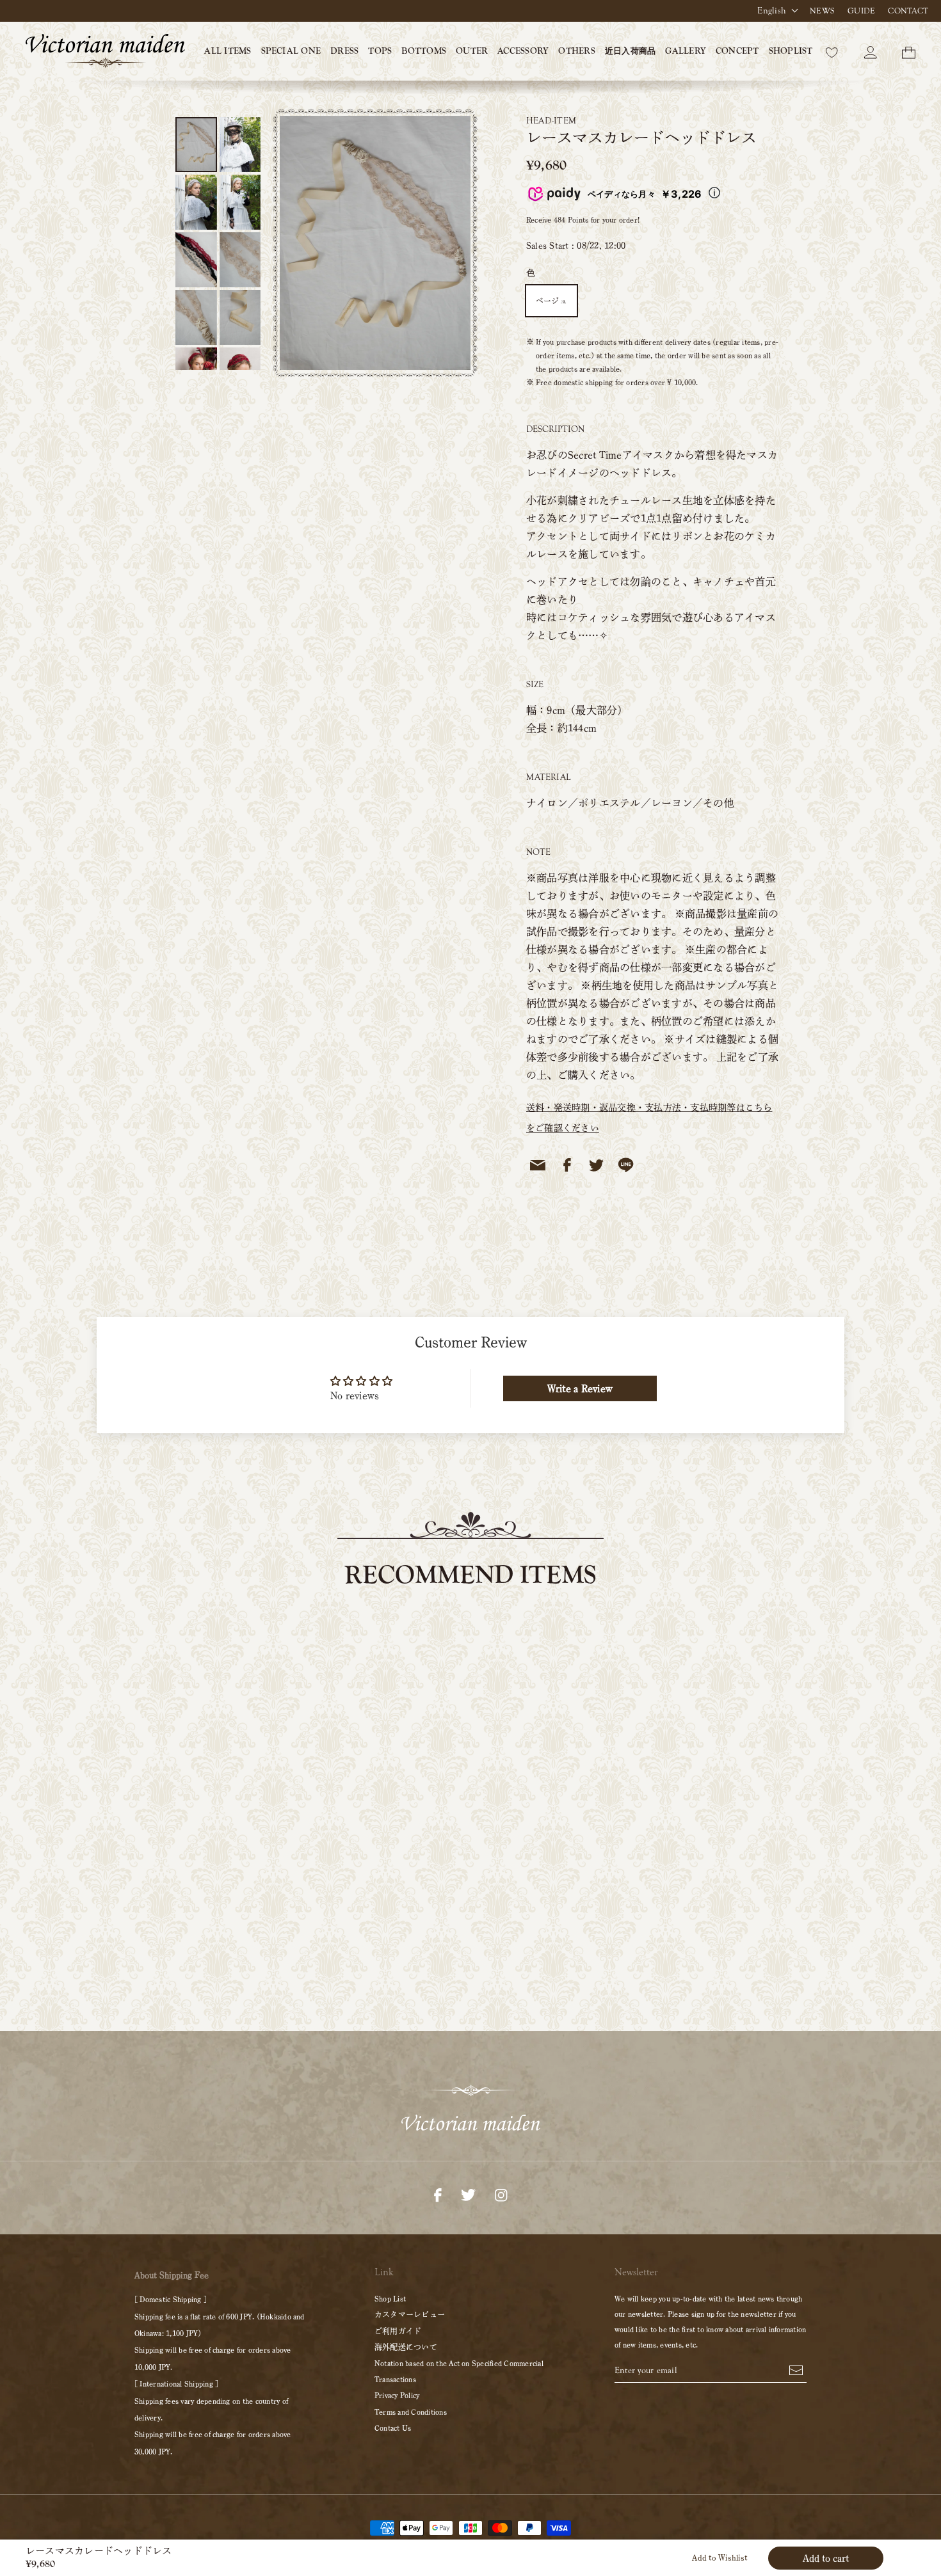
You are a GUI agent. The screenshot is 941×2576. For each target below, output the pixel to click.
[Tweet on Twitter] (597, 1165)
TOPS (380, 51)
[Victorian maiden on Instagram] (501, 2193)
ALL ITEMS (228, 51)
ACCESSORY (523, 51)
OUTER (472, 51)
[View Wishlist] (832, 51)
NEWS (822, 11)
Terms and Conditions (411, 2412)
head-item (551, 121)
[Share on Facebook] (567, 1165)
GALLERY (686, 51)
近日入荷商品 (630, 51)
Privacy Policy (397, 2395)
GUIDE (861, 11)
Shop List (390, 2298)
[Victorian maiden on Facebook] (438, 2193)
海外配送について (406, 2347)
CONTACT (908, 11)
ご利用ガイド (398, 2331)
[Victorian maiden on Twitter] (468, 2193)
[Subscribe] (796, 2369)
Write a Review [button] (580, 1388)
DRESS (344, 51)
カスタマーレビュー (410, 2314)
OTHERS (576, 51)
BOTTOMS (424, 51)
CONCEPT (737, 51)
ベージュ (551, 301)
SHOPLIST (791, 51)
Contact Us (393, 2428)
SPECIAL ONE (291, 51)
